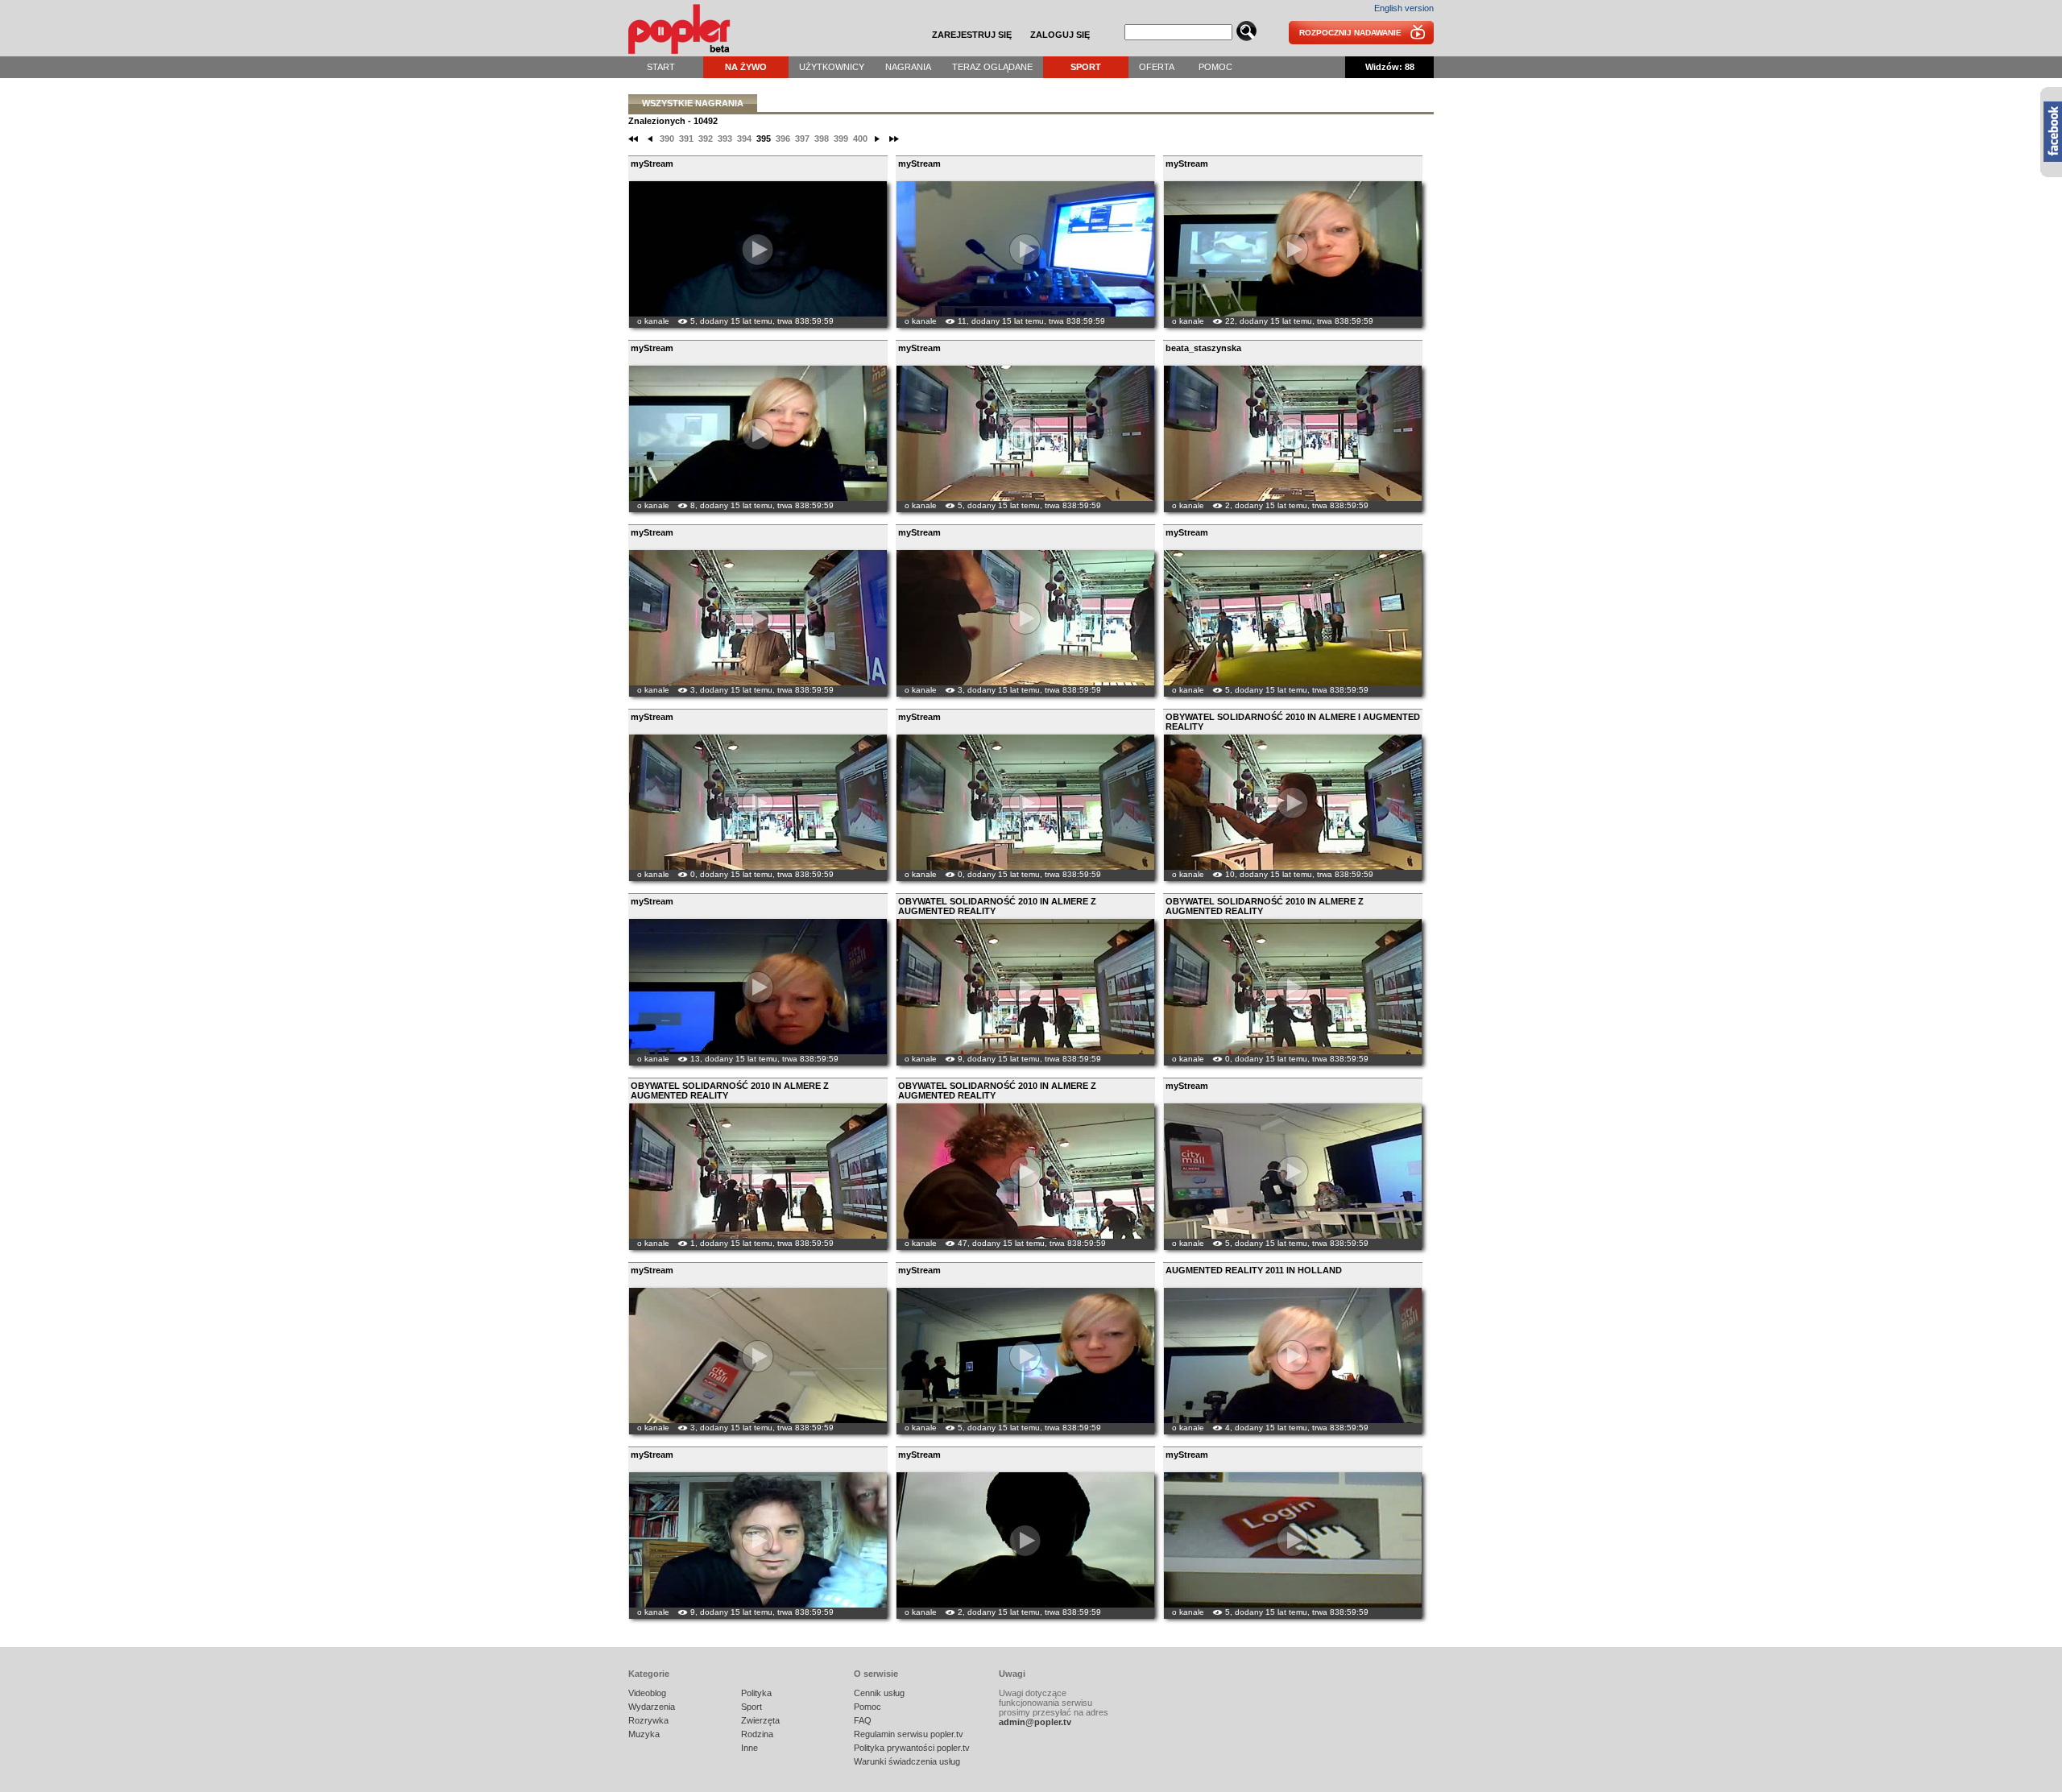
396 (783, 139)
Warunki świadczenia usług (907, 1761)
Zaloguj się (1060, 35)
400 (860, 139)
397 (802, 139)
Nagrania (908, 67)
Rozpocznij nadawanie (1350, 33)
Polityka (756, 1693)
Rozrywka (648, 1720)
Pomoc (1215, 67)
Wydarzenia (652, 1707)
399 (841, 139)
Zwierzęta (760, 1720)
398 (822, 139)
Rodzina (757, 1734)
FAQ (863, 1720)
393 (725, 139)
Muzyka (644, 1734)
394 (744, 139)
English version (1404, 8)
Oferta (1157, 67)
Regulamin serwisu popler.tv (909, 1734)
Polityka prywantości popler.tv (912, 1748)
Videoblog (647, 1693)
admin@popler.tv (1035, 1722)
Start (661, 67)
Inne (749, 1748)
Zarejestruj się (972, 35)
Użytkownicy (832, 67)
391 (686, 139)
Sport (1086, 67)
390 (667, 139)
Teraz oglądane (992, 67)
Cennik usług (879, 1693)
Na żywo (746, 67)
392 (706, 139)
